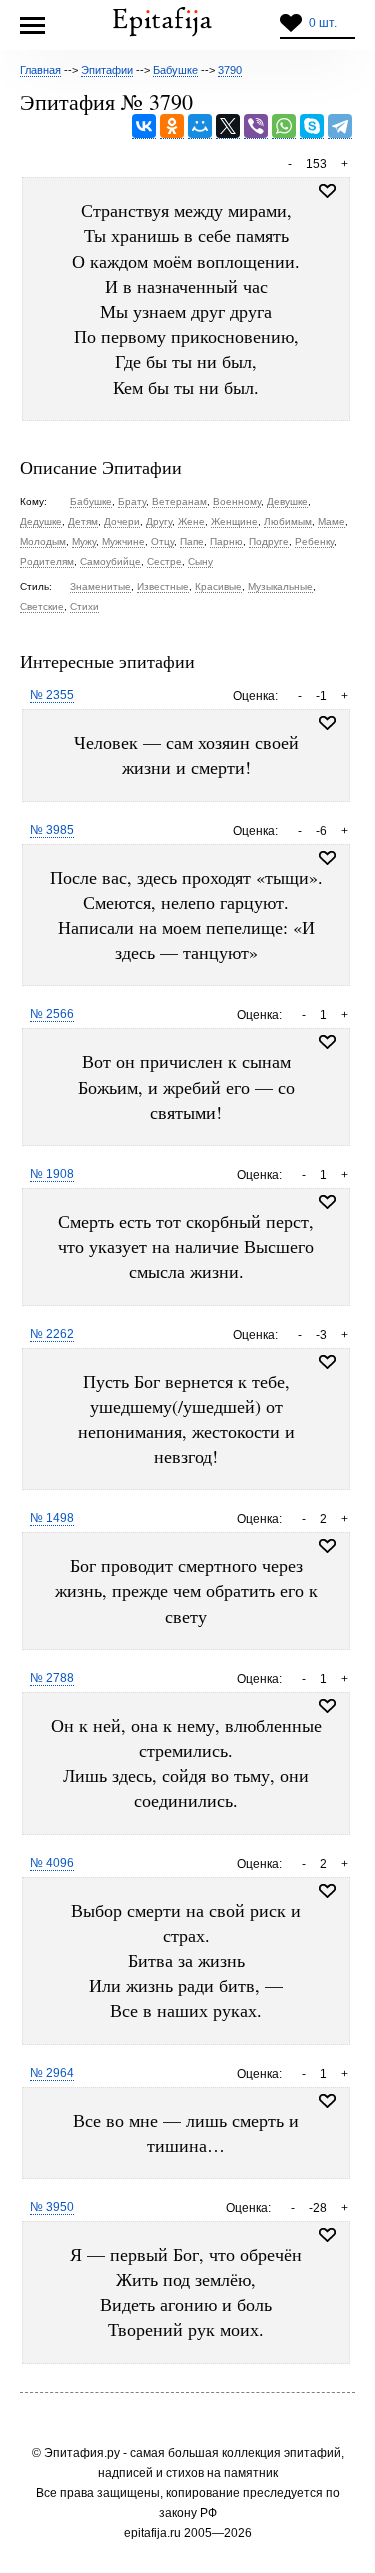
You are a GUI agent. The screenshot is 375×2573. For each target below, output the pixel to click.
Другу (159, 521)
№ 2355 (52, 695)
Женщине (234, 521)
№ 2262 (52, 1334)
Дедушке (41, 521)
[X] (228, 126)
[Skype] (312, 126)
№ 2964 (52, 2073)
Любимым (288, 521)
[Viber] (256, 126)
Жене (191, 521)
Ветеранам (179, 501)
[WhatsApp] (284, 126)
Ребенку (314, 541)
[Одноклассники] (172, 126)
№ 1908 (52, 1174)
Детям (83, 521)
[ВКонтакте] (144, 126)
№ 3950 (52, 2207)
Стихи (84, 606)
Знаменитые (100, 586)
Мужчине (123, 541)
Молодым (43, 541)
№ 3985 (52, 830)
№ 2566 (52, 1014)
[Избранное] (327, 723)
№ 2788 (52, 1678)
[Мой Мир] (200, 126)
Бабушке (91, 501)
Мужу (84, 541)
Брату (132, 501)
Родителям (47, 561)
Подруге (269, 541)
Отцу (162, 541)
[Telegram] (340, 126)
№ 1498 (52, 1518)
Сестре (164, 561)
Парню (226, 541)
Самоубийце (110, 561)
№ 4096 (52, 1863)
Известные (163, 586)
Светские (42, 606)
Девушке (287, 501)
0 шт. (323, 23)
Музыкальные (280, 586)
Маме (331, 521)
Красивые (218, 586)
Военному (237, 501)
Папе (192, 541)
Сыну (200, 561)
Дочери (122, 521)
